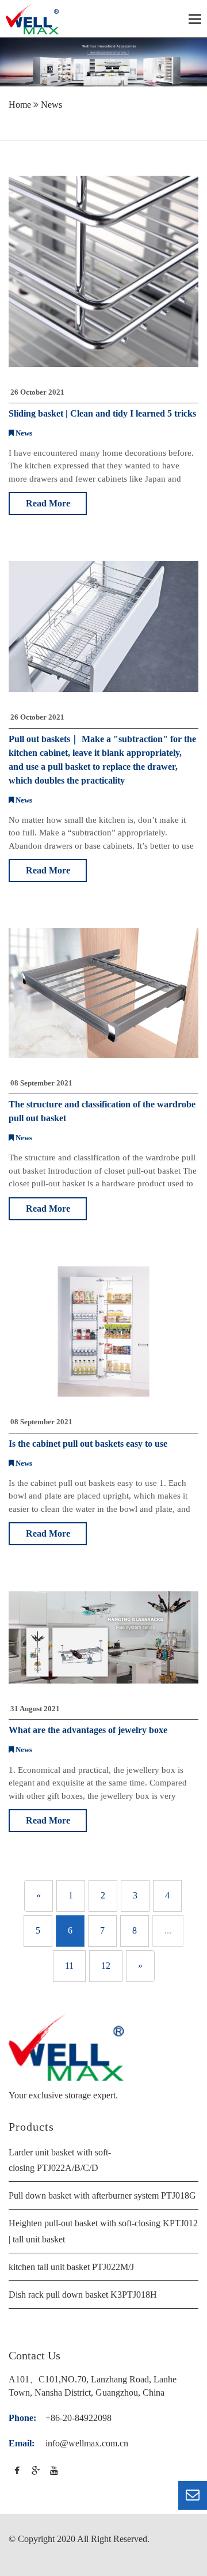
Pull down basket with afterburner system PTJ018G (102, 2195)
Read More (48, 503)
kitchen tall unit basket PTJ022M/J (71, 2267)
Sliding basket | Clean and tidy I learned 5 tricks (102, 413)
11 (69, 1966)
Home (20, 105)
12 (106, 1966)
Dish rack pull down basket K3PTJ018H (83, 2295)
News (51, 105)
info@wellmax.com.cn (87, 2443)
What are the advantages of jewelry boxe (88, 1730)
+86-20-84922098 (78, 2418)
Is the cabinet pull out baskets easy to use (88, 1444)
